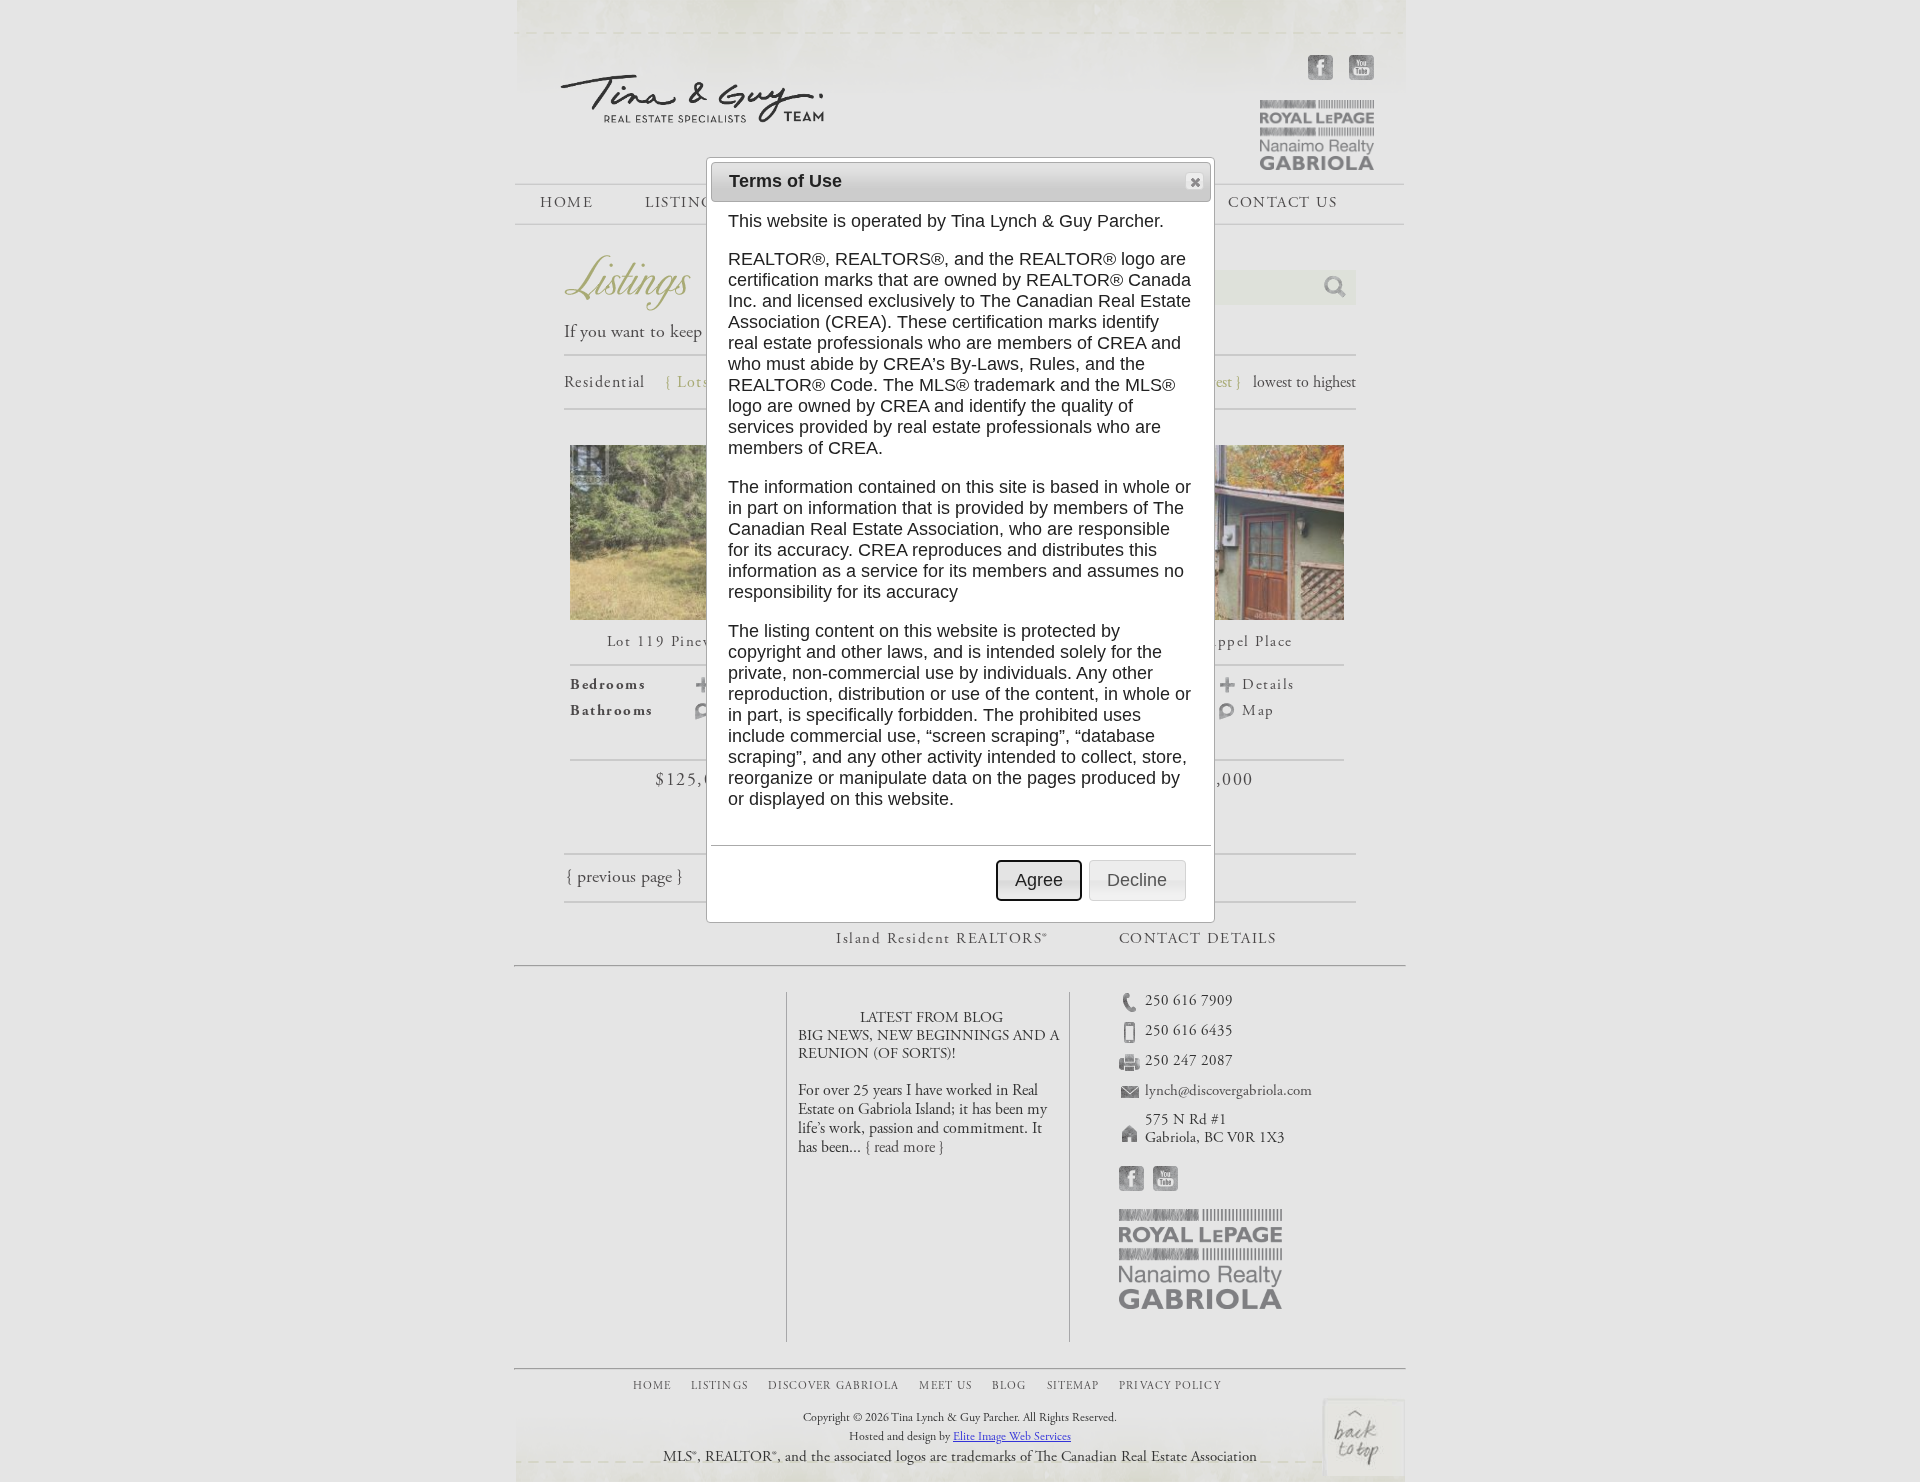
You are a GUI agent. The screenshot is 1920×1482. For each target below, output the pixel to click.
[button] (1194, 181)
